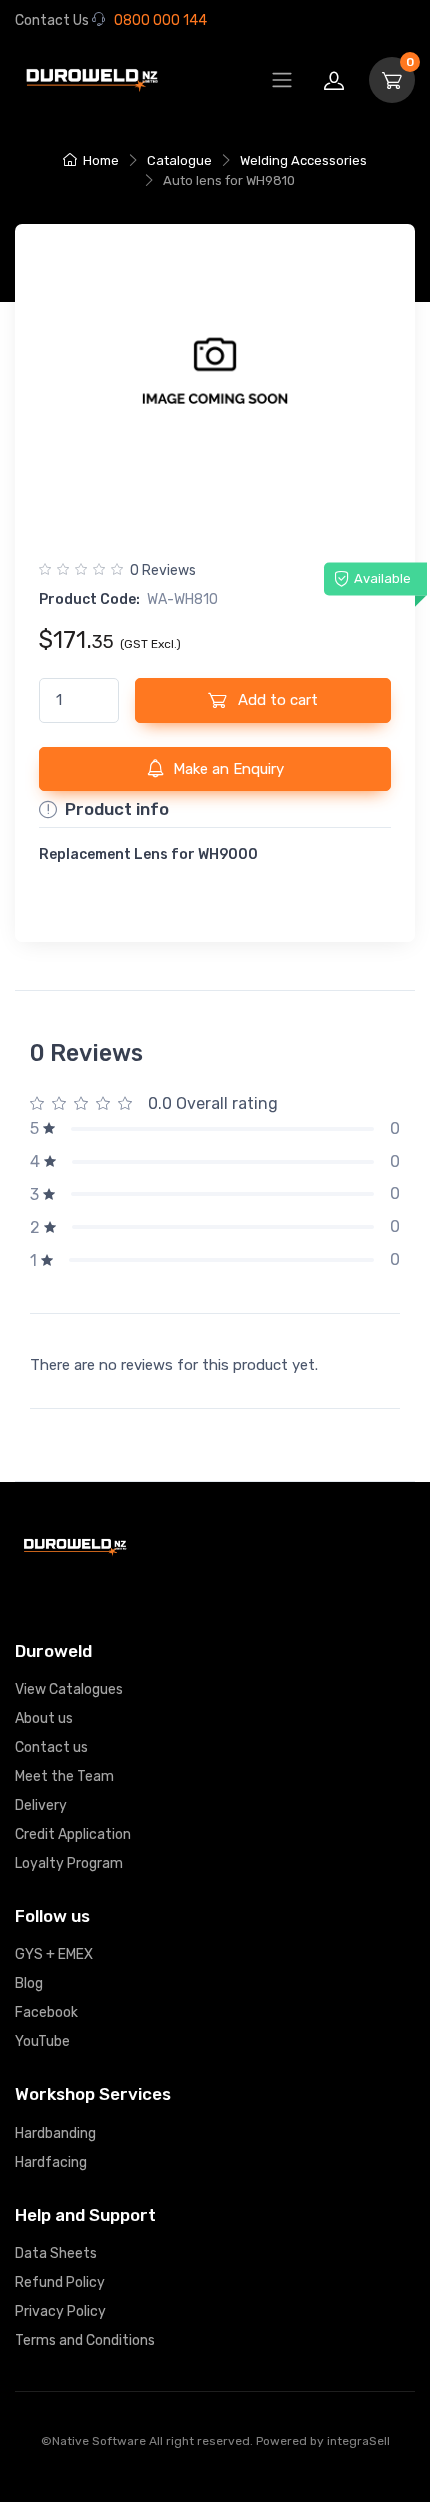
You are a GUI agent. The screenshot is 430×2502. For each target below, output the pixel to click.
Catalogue (179, 160)
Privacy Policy (60, 2311)
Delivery (41, 1805)
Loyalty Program (69, 1863)
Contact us (51, 1747)
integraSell (358, 2441)
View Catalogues (69, 1689)
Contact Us (52, 20)
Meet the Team (64, 1776)
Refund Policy (60, 2282)
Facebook (46, 2012)
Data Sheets (56, 2253)
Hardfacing (51, 2162)
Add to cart (276, 700)
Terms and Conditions (85, 2340)
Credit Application (73, 1834)
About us (44, 1718)
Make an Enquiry (228, 769)
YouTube (42, 2041)
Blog (29, 1983)
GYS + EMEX (54, 1954)
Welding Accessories (303, 160)
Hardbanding (55, 2133)
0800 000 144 (160, 20)
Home (101, 160)
